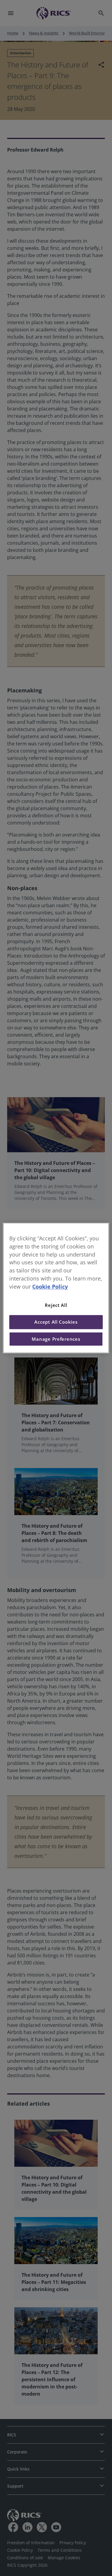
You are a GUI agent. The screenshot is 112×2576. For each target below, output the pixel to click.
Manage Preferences (56, 1339)
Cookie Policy (50, 1287)
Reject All (56, 1305)
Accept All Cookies (56, 1322)
